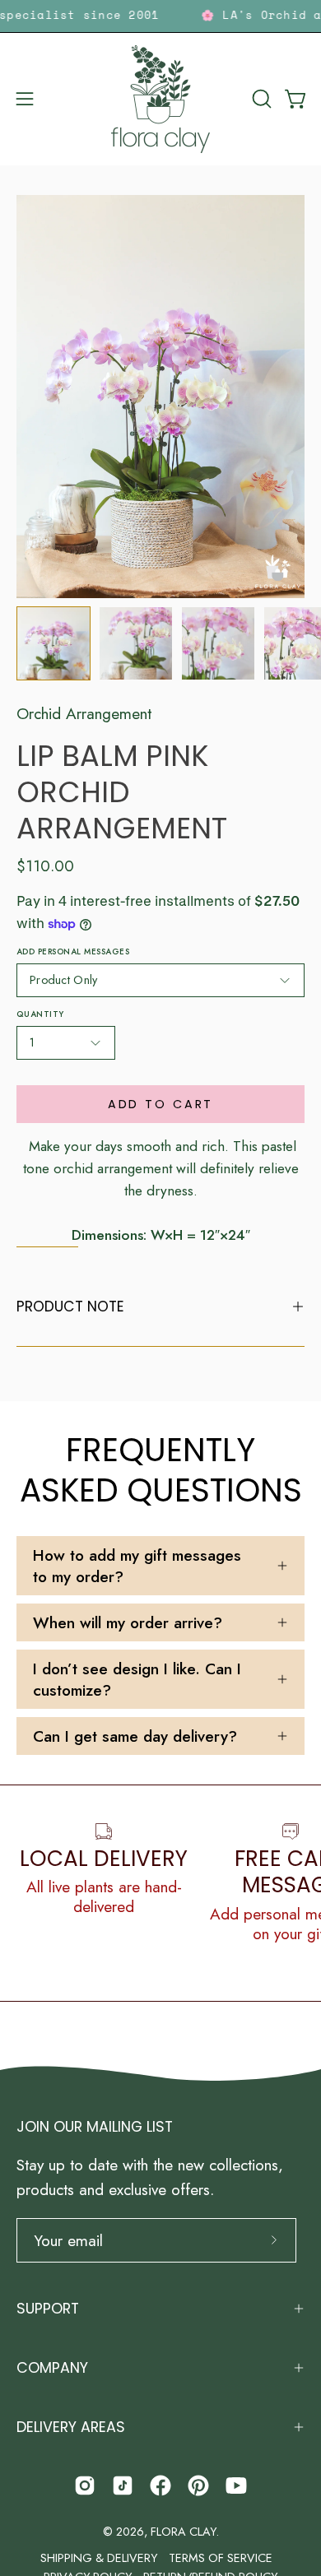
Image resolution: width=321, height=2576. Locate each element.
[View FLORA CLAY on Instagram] (85, 2485)
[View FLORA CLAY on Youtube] (236, 2485)
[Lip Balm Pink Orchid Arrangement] (53, 643)
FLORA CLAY (183, 2532)
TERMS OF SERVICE (221, 2558)
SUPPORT (48, 2309)
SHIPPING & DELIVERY (99, 2558)
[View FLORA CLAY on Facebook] (160, 2485)
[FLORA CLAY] (160, 99)
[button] (260, 99)
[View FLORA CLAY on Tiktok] (123, 2485)
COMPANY (52, 2368)
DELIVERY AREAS (71, 2427)
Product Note (70, 1307)
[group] (160, 16)
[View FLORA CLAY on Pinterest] (198, 2485)
